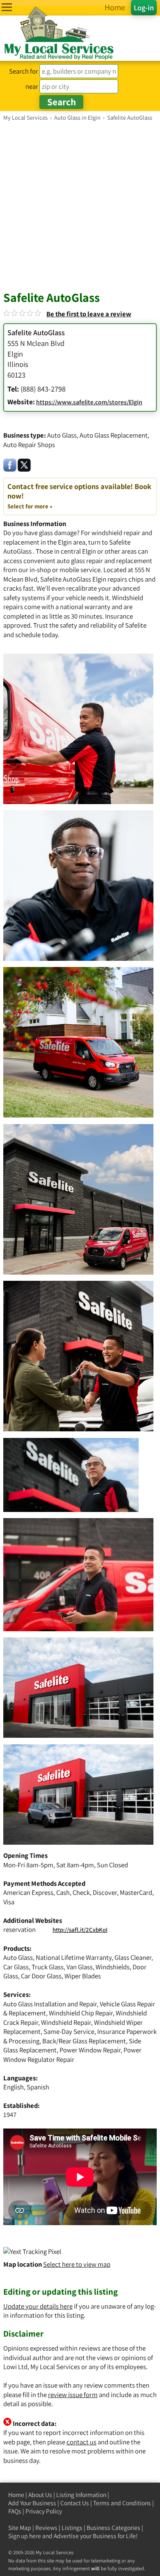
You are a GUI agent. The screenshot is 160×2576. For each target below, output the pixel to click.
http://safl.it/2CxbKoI (80, 1930)
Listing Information (81, 2495)
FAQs (15, 2511)
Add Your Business (32, 2503)
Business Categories (113, 2528)
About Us (40, 2495)
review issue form (73, 2395)
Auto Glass (62, 435)
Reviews (46, 2528)
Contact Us (75, 2503)
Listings (72, 2528)
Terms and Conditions (122, 2503)
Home (16, 2495)
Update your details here (38, 2306)
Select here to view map (77, 2264)
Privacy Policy (44, 2511)
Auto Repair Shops (29, 445)
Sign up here (25, 2536)
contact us (81, 2442)
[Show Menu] (7, 7)
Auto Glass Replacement (114, 435)
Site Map (20, 2528)
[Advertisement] (80, 206)
